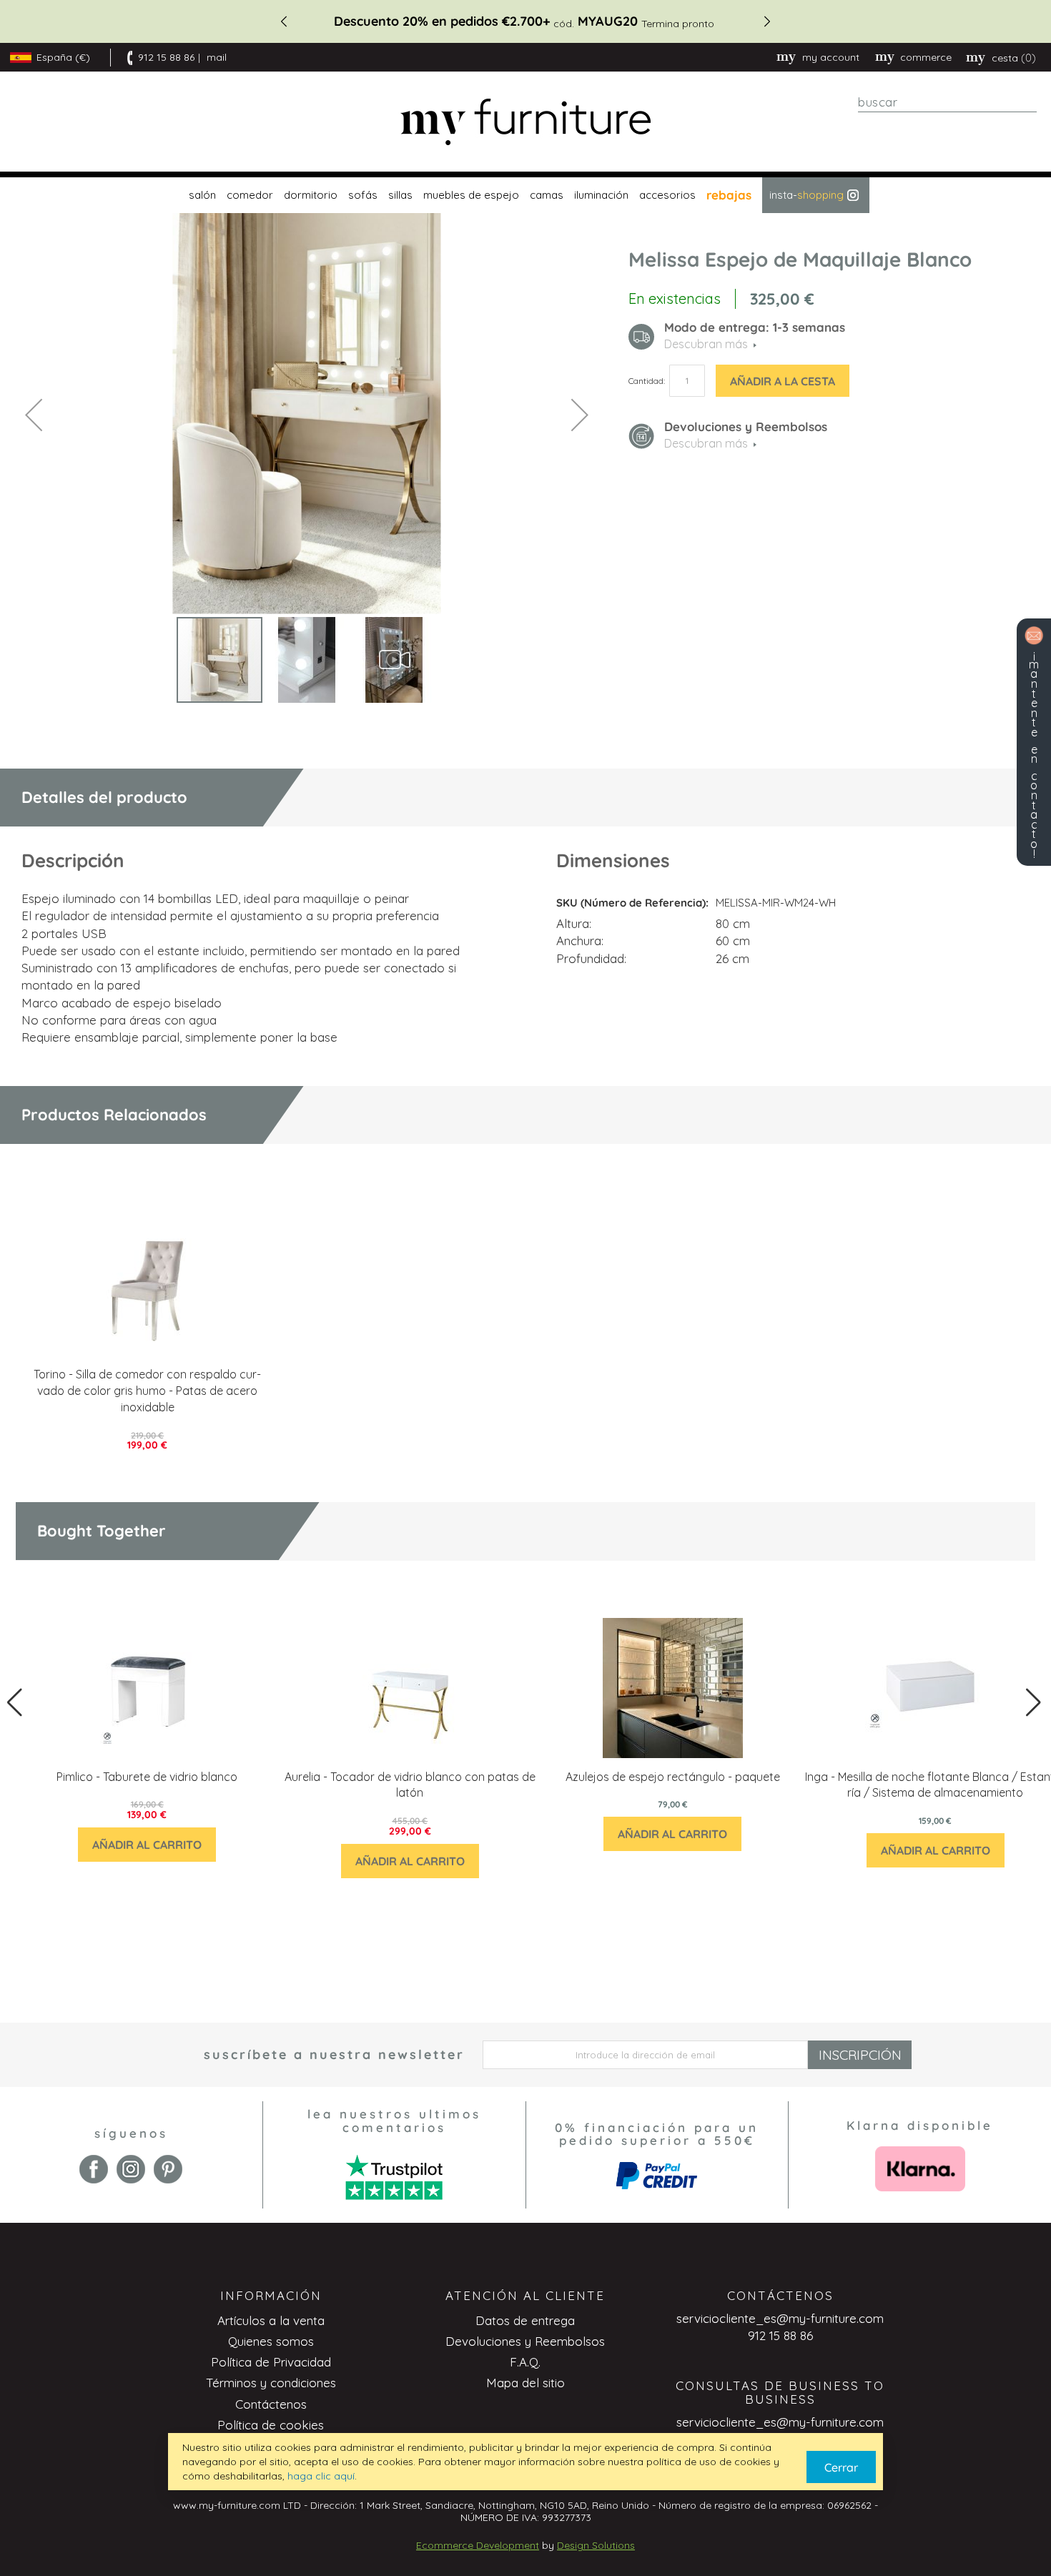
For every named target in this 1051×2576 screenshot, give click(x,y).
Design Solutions (596, 2545)
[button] (34, 414)
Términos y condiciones (271, 2383)
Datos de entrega (525, 2320)
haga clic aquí (321, 2476)
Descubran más (706, 443)
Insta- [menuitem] (806, 195)
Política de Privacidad (271, 2362)
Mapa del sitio (525, 2383)
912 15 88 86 (166, 57)
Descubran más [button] (706, 344)
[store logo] (525, 122)
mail (217, 57)
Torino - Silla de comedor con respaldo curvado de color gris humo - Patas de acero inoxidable (147, 1391)
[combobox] (947, 102)
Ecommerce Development (478, 2545)
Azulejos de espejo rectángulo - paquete (673, 1777)
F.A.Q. (525, 2362)
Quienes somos (271, 2341)
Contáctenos (271, 2404)
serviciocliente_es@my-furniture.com (780, 2318)
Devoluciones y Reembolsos (525, 2341)
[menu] (525, 195)
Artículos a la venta (271, 2320)
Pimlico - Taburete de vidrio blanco (147, 1777)
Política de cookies (271, 2425)
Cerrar (841, 2467)
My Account (831, 57)
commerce (926, 57)
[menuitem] (201, 195)
